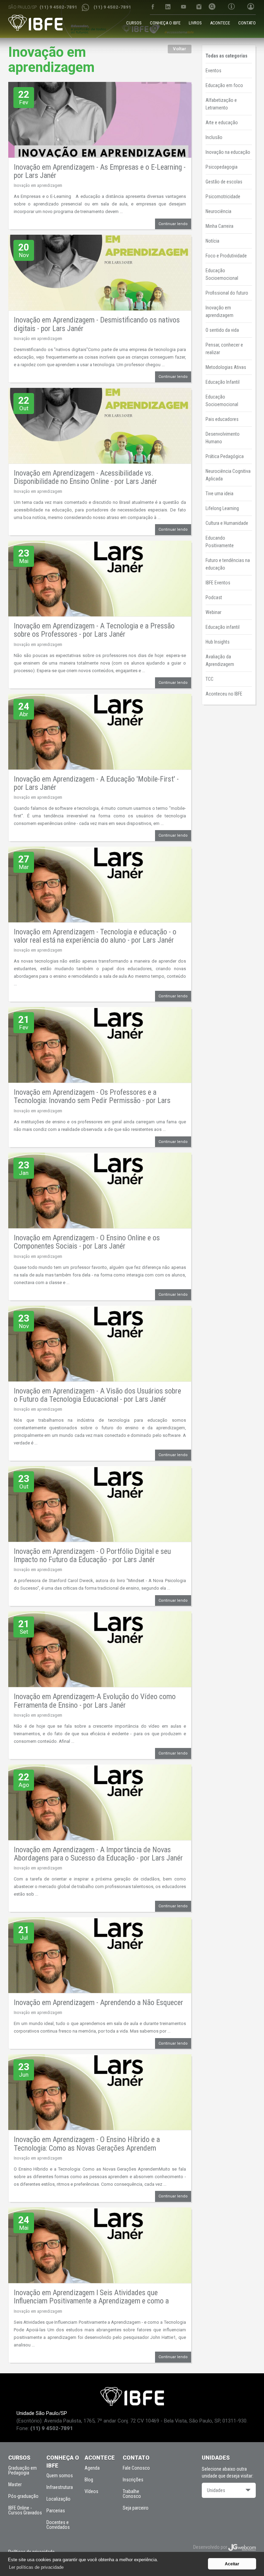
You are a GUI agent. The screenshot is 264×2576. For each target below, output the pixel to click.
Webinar (213, 612)
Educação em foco (224, 85)
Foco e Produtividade (226, 256)
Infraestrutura (60, 2487)
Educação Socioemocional (222, 274)
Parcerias (56, 2511)
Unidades (216, 2490)
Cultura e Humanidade (227, 523)
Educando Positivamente (220, 542)
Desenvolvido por (211, 2547)
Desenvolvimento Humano (223, 438)
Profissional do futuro (227, 293)
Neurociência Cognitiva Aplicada (228, 475)
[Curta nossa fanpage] (152, 7)
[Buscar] (212, 7)
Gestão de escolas (224, 182)
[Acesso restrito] (248, 7)
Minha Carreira (219, 226)
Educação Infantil (223, 382)
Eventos (213, 71)
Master (15, 2484)
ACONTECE (220, 23)
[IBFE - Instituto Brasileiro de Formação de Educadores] (35, 23)
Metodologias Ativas (226, 367)
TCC (210, 679)
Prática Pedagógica (225, 456)
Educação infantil (223, 627)
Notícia (212, 241)
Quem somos (60, 2476)
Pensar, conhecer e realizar (224, 349)
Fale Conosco (136, 2468)
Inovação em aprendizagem (38, 185)
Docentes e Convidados (58, 2525)
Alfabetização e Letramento (221, 104)
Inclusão (214, 137)
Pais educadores (222, 419)
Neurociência (218, 211)
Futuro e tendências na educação (228, 564)
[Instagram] (199, 7)
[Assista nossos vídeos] (183, 7)
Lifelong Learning (222, 508)
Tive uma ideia (219, 494)
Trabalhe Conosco (132, 2494)
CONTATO (247, 23)
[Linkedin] (168, 7)
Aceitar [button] (232, 2564)
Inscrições (133, 2480)
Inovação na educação (228, 152)
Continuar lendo (173, 224)
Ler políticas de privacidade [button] (36, 2567)
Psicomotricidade (223, 197)
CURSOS (134, 23)
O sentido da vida (222, 330)
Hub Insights (218, 642)
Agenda (92, 2468)
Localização (58, 2499)
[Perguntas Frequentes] (231, 7)
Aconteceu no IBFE (224, 694)
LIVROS (195, 23)
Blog (89, 2480)
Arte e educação (222, 123)
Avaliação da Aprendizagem (220, 660)
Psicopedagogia (222, 167)
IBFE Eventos (218, 583)
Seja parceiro (136, 2508)
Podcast (214, 597)
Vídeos (91, 2491)
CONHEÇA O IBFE (165, 23)
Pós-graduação (23, 2496)
